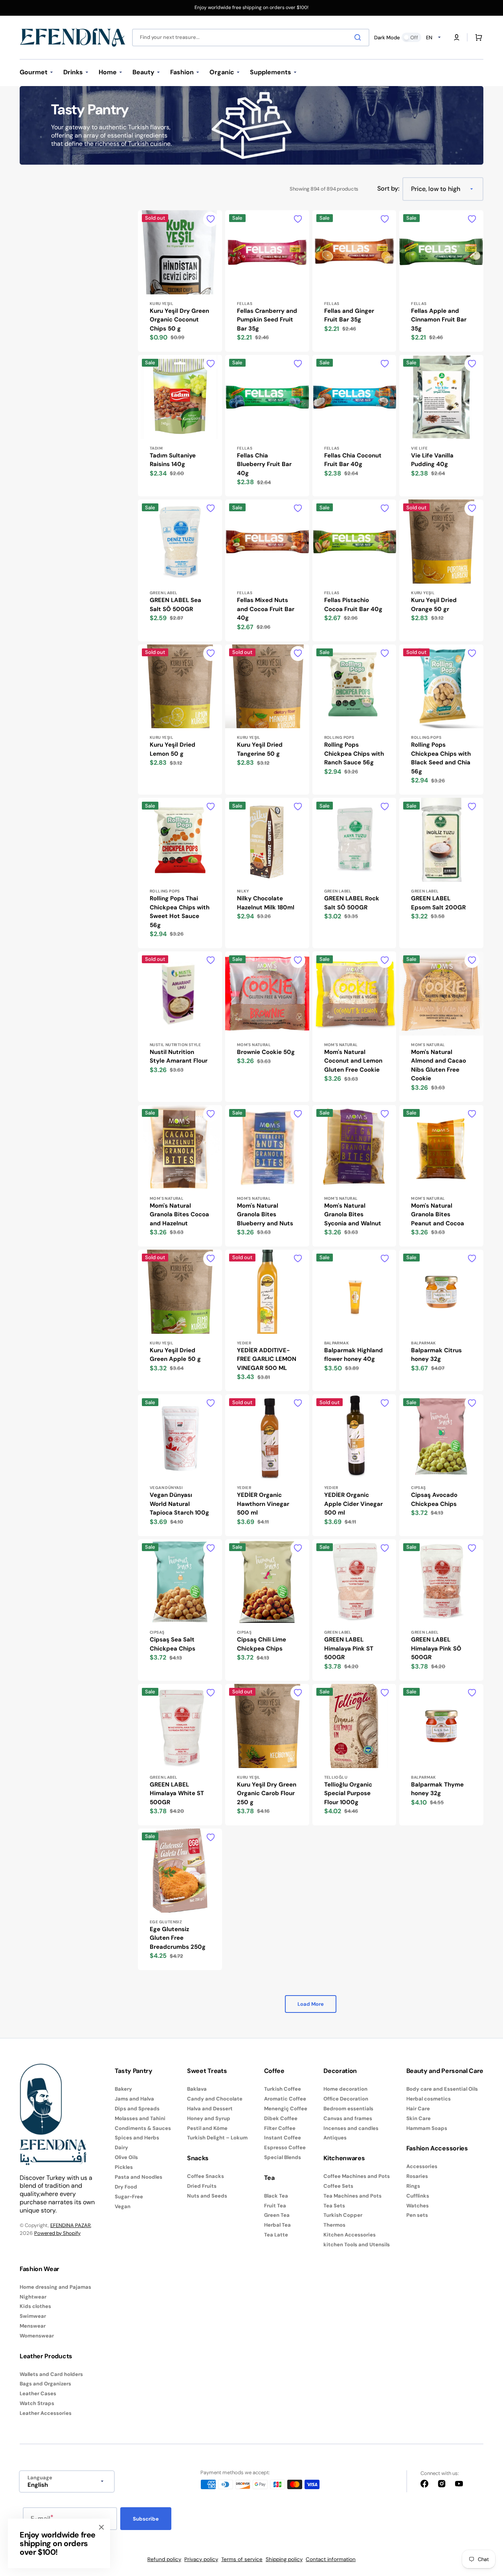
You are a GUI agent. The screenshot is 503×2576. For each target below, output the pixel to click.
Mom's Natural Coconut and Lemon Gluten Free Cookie (353, 1061)
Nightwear (33, 2297)
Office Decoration (346, 2099)
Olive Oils (126, 2157)
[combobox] (251, 38)
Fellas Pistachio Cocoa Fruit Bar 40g (353, 605)
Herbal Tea (277, 2225)
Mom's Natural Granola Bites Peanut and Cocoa (438, 1215)
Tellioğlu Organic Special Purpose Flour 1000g (348, 1793)
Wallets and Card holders (51, 2374)
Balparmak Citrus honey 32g (436, 1355)
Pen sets (417, 2215)
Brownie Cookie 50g (266, 1052)
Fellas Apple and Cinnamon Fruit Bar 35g (439, 320)
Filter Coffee (280, 2128)
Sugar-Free (129, 2197)
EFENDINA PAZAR (71, 2225)
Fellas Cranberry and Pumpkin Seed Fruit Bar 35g (267, 320)
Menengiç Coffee (286, 2109)
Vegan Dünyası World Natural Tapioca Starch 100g (179, 1504)
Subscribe (146, 2519)
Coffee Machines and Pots (357, 2176)
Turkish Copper (343, 2215)
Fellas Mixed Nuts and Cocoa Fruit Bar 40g (266, 609)
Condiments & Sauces (143, 2128)
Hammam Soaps (427, 2128)
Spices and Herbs (137, 2138)
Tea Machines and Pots (352, 2196)
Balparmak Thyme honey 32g (437, 1789)
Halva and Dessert (210, 2109)
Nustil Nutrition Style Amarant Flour (179, 1057)
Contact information (331, 2559)
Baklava (197, 2089)
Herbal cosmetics (429, 2099)
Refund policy (164, 2559)
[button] (457, 37)
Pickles (124, 2167)
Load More (311, 2004)
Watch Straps (37, 2403)
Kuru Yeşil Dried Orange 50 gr (434, 605)
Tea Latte (276, 2235)
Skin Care (419, 2118)
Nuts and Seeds (207, 2196)
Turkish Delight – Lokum (217, 2138)
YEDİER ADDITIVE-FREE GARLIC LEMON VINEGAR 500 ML (267, 1359)
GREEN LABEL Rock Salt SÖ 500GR (352, 903)
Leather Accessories (46, 2413)
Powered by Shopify (57, 2233)
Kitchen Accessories (350, 2235)
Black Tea (276, 2196)
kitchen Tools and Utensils (357, 2245)
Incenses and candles (351, 2128)
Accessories (422, 2167)
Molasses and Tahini (140, 2118)
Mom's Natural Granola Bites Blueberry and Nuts (265, 1215)
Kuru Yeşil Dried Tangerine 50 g (260, 749)
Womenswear (37, 2336)
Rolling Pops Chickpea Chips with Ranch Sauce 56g (354, 754)
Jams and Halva (134, 2099)
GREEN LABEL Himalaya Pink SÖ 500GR (436, 1648)
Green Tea (277, 2215)
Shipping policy (284, 2559)
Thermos (334, 2225)
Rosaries (417, 2176)
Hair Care (418, 2109)
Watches (418, 2206)
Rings (413, 2186)
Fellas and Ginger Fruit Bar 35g (349, 315)
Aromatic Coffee (285, 2099)
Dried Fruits (202, 2186)
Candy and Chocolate (215, 2099)
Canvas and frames (348, 2118)
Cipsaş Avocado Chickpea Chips (434, 1499)
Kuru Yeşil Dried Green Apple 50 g (175, 1355)
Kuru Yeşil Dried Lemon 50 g (173, 749)
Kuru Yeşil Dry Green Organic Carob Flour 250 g (267, 1793)
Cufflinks (418, 2196)
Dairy (121, 2147)
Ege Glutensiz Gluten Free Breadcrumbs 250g (178, 1938)
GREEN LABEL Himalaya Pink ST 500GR (349, 1648)
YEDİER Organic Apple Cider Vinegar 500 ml (353, 1504)
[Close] (101, 2527)
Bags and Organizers (45, 2384)
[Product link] (180, 281)
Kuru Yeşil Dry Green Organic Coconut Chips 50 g (179, 320)
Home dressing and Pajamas (55, 2287)
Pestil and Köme (207, 2128)
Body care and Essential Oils (442, 2089)
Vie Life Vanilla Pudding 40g (432, 460)
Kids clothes (35, 2306)
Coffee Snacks (206, 2176)
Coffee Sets (338, 2186)
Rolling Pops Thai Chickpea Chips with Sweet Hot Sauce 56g (180, 912)
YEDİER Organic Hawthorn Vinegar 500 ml (263, 1504)
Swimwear (33, 2316)
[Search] (359, 37)
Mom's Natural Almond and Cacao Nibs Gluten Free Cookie (439, 1065)
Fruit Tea (275, 2206)
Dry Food (126, 2187)
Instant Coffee (283, 2138)
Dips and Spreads (137, 2109)
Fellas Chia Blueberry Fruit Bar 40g (264, 464)
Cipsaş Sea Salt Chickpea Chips (173, 1644)
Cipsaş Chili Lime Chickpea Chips (262, 1644)
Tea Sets (334, 2206)
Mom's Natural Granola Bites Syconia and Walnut (353, 1215)
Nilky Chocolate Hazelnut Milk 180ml (266, 903)
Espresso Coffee (285, 2147)
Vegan (123, 2206)
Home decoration (345, 2089)
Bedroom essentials (348, 2109)
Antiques (335, 2138)
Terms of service (242, 2559)
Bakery (123, 2089)
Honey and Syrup (209, 2118)
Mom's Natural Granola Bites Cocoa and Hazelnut (179, 1215)
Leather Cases (38, 2393)
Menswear (33, 2326)
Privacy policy (201, 2559)
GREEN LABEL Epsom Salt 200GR (438, 903)
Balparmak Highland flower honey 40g (353, 1355)
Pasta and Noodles (139, 2177)
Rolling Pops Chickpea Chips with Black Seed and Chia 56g (441, 758)
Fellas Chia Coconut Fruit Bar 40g (353, 460)
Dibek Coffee (281, 2118)
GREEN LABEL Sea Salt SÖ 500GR (175, 605)
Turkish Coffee (283, 2089)
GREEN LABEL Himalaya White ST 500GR (177, 1793)
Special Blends (283, 2157)
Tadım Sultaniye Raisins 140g (173, 460)
